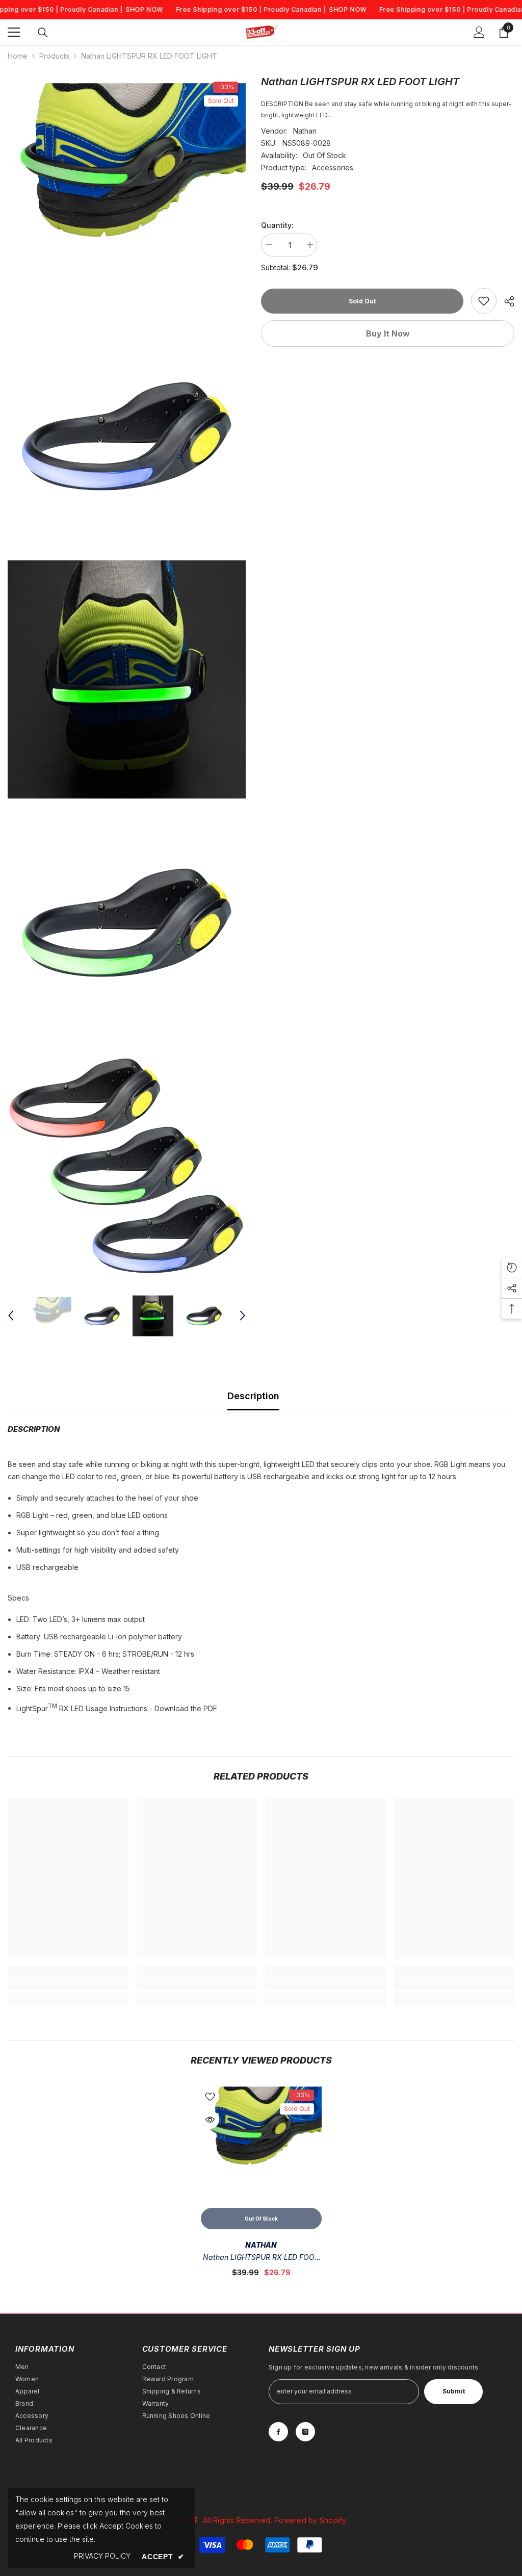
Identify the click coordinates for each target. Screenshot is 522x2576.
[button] (11, 1316)
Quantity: (277, 225)
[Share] (505, 301)
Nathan (305, 131)
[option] (51, 1316)
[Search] (43, 33)
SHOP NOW (144, 9)
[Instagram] (305, 2432)
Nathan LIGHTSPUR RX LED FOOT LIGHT (261, 2258)
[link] (484, 301)
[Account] (479, 32)
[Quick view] (210, 2120)
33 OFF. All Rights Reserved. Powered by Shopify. (261, 2520)
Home (18, 56)
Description (253, 1396)
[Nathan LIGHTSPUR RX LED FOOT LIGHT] (261, 2142)
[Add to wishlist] (210, 2096)
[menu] (14, 32)
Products (54, 56)
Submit (454, 2391)
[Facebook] (278, 2432)
